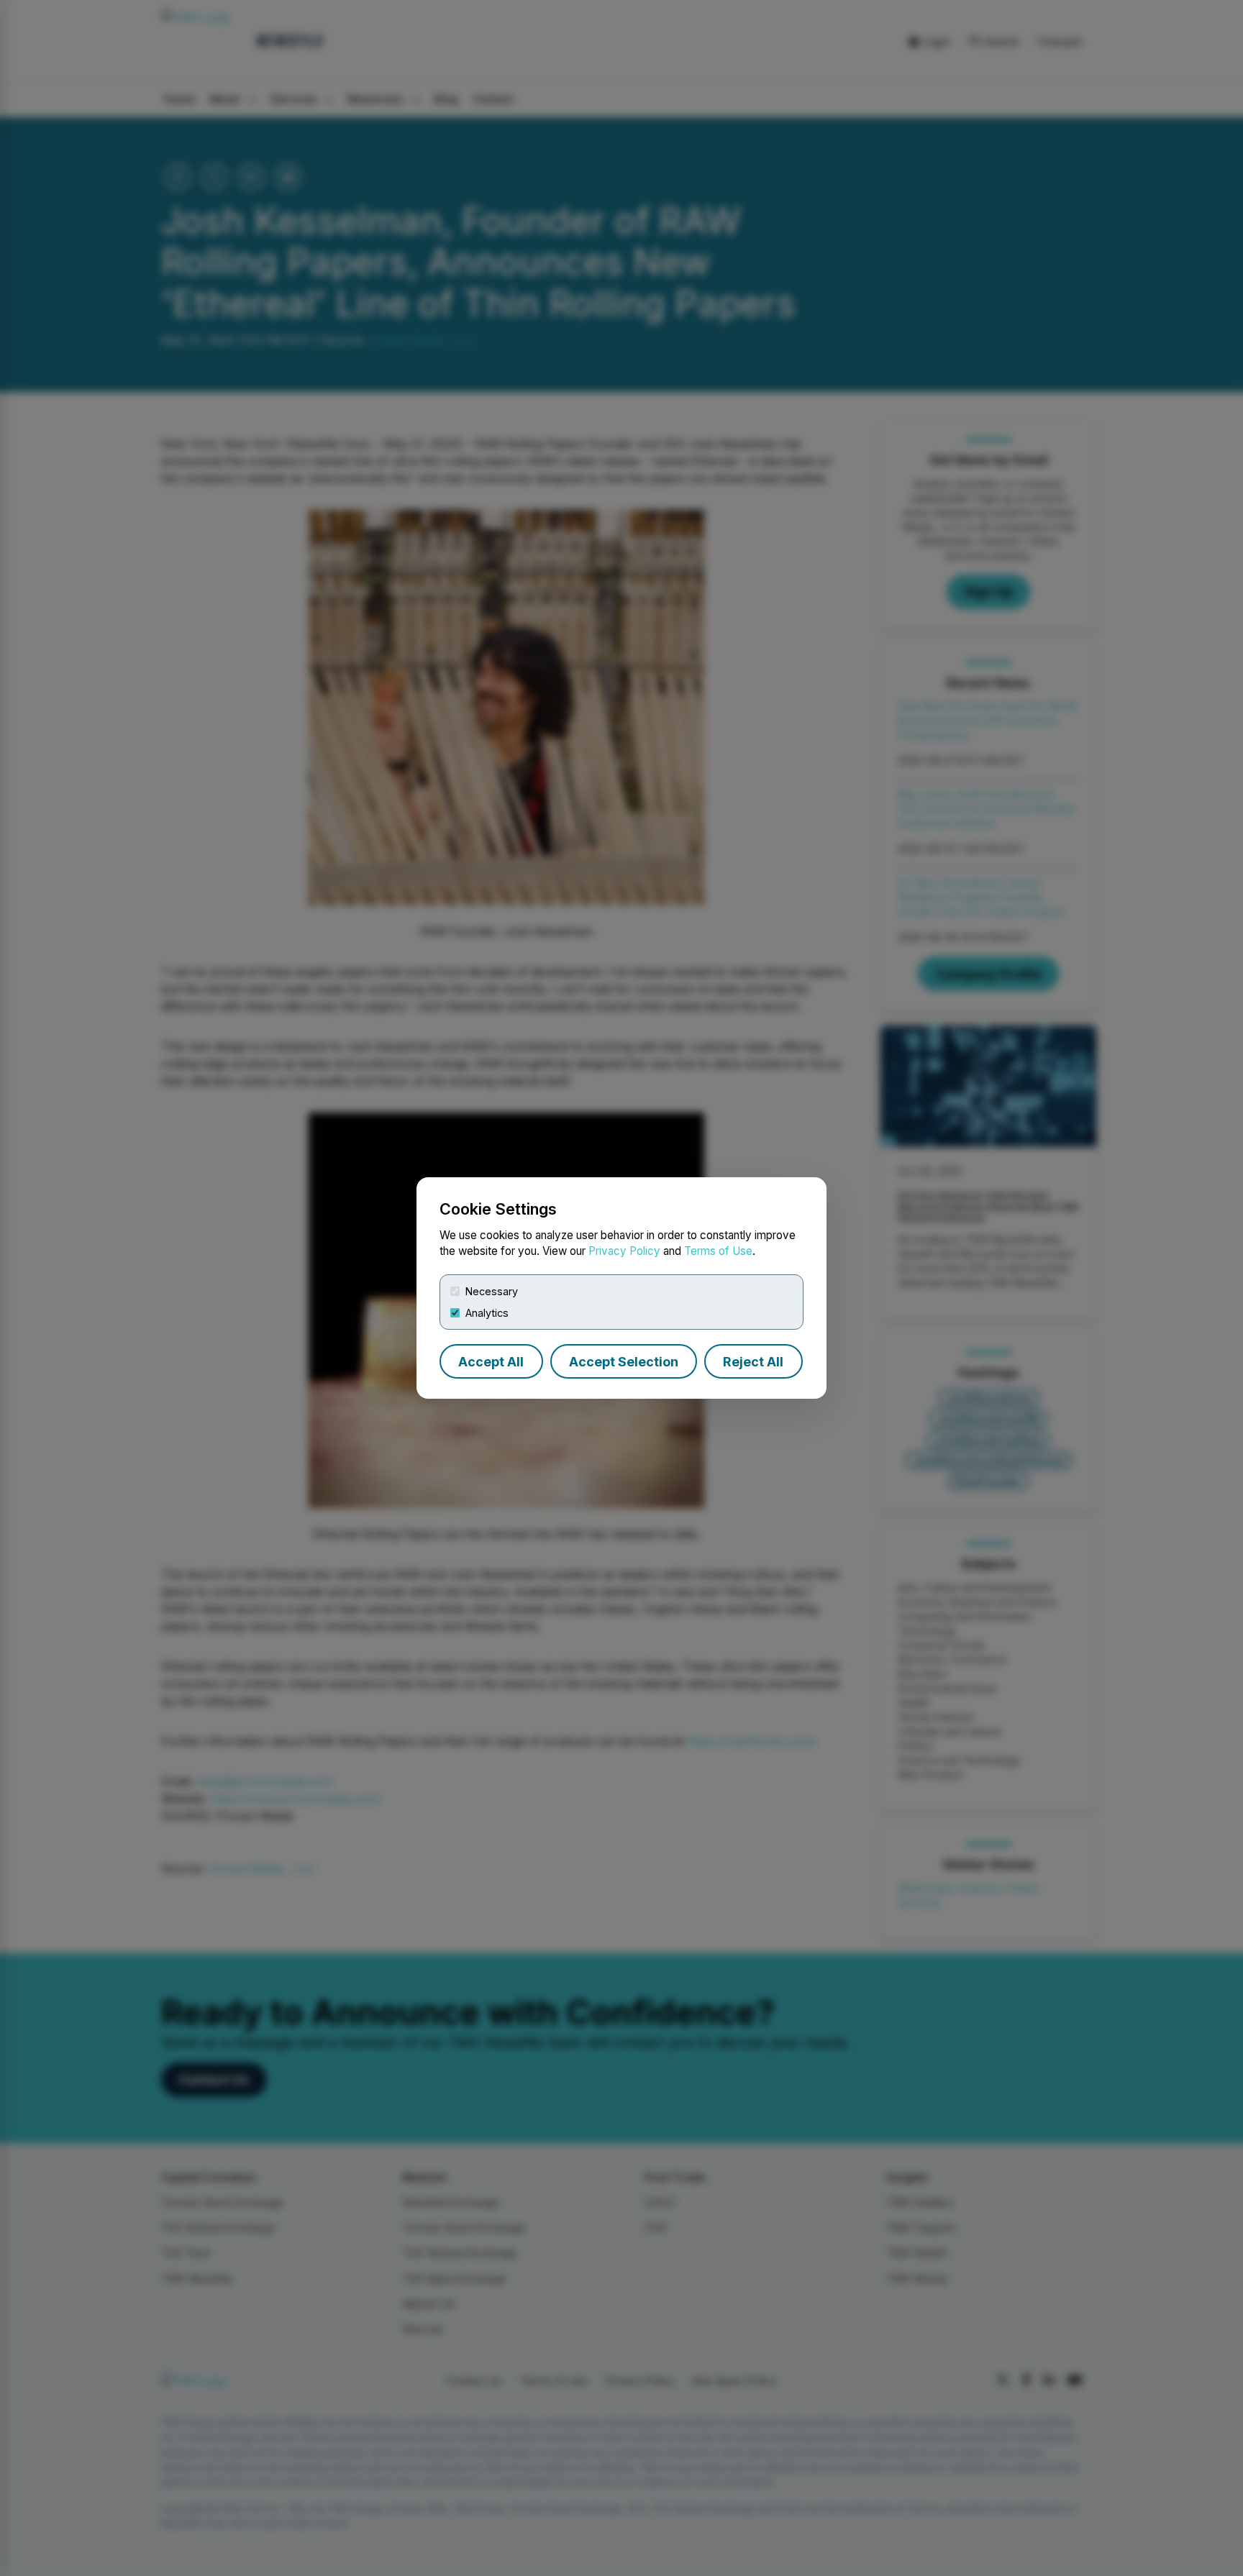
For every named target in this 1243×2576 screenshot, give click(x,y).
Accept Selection (624, 1362)
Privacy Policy (624, 1251)
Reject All (753, 1362)
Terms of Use (718, 1251)
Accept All (491, 1362)
